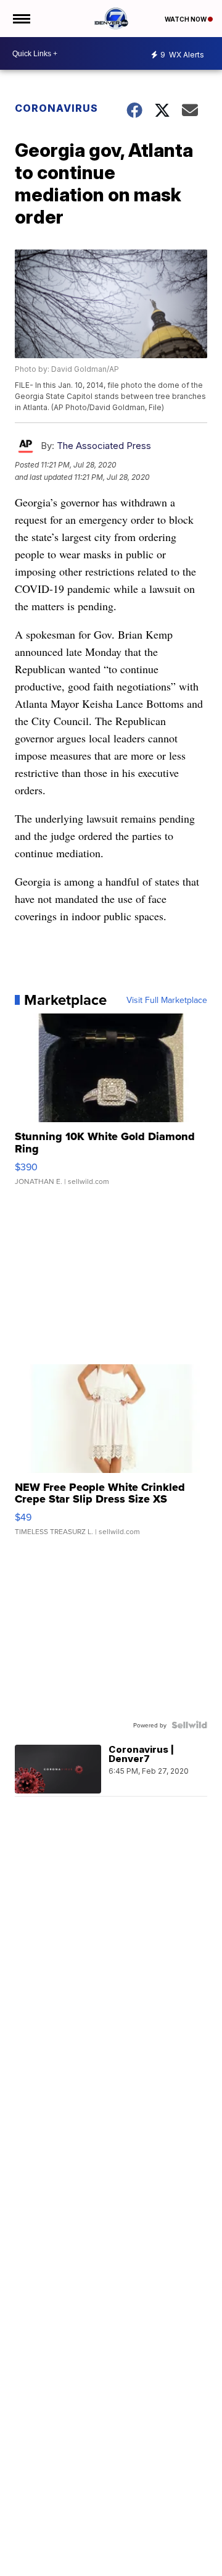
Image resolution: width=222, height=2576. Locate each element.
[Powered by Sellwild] (189, 1725)
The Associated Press (104, 446)
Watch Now (186, 19)
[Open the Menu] (21, 19)
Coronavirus (56, 108)
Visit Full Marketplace (167, 1000)
